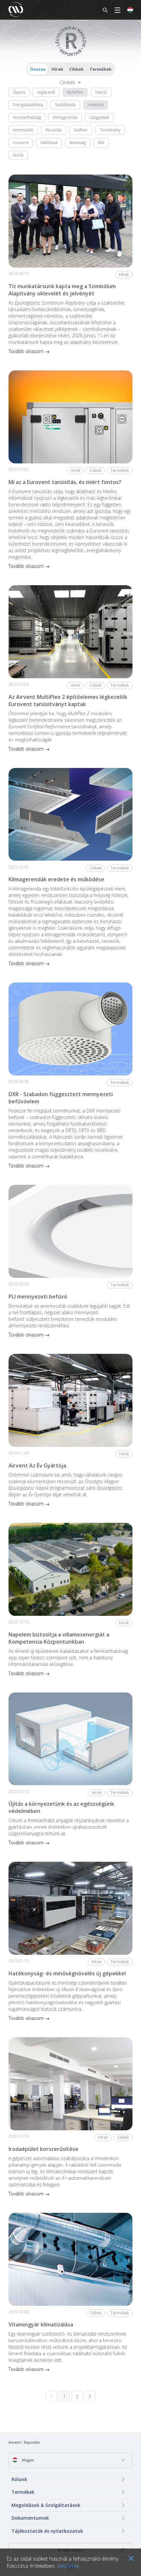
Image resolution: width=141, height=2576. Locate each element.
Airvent (14, 2442)
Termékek (101, 69)
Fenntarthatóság (27, 117)
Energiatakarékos (28, 105)
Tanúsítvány (110, 130)
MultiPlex (75, 92)
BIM (101, 143)
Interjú (101, 92)
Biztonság (78, 143)
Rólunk (19, 2479)
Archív (18, 155)
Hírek (57, 69)
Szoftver (81, 130)
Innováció (96, 105)
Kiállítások (49, 143)
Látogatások (99, 117)
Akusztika (53, 130)
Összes (38, 69)
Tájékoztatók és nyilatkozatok (47, 2531)
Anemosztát (23, 130)
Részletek (68, 2566)
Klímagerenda (65, 117)
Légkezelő (46, 92)
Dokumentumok (30, 2518)
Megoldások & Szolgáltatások (46, 2505)
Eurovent (21, 143)
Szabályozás (65, 105)
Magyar (28, 2460)
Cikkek (76, 69)
